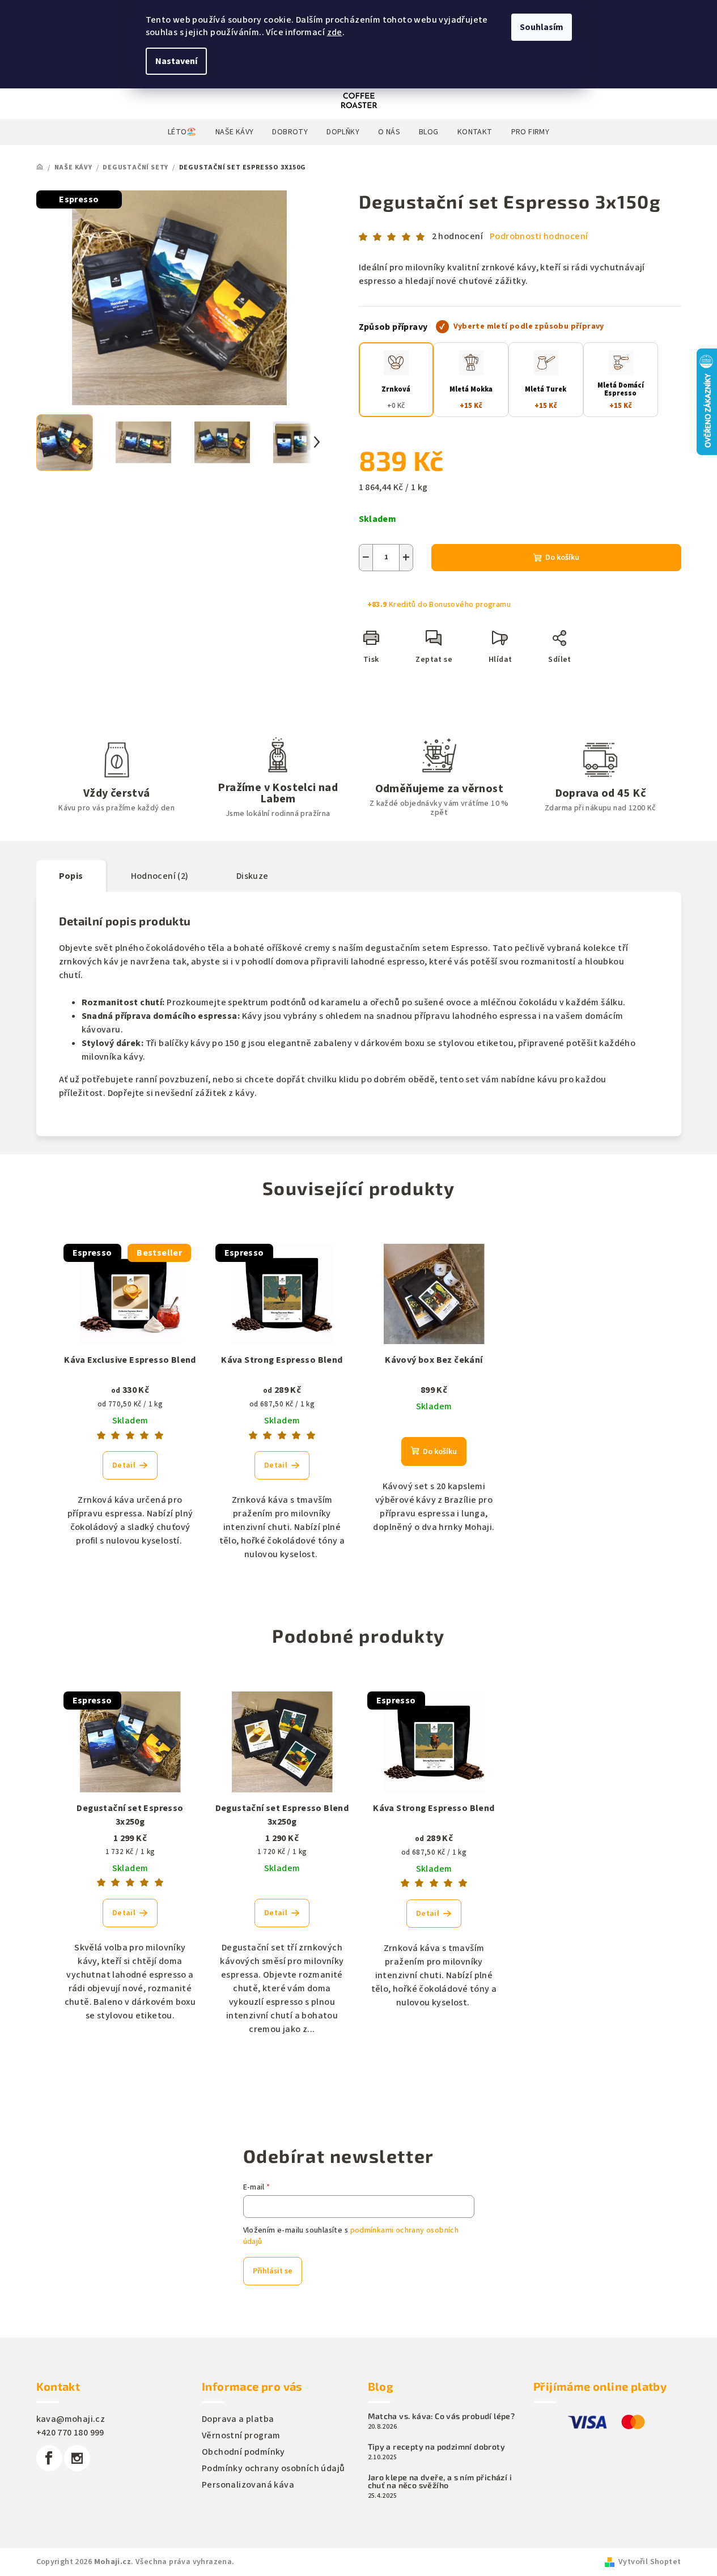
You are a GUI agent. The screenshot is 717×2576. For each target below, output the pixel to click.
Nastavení (176, 61)
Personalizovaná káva (248, 2485)
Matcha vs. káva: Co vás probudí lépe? (442, 2416)
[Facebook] (49, 2458)
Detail (124, 1465)
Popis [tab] (71, 876)
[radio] (396, 380)
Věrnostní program (241, 2435)
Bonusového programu (470, 605)
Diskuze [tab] (253, 876)
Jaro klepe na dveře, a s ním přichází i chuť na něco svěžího (440, 2481)
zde (335, 32)
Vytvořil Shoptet (650, 2562)
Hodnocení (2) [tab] (160, 876)
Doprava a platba (238, 2419)
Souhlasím (542, 27)
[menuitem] (182, 132)
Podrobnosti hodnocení (539, 236)
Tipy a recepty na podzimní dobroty (437, 2447)
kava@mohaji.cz (71, 2419)
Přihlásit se (273, 2271)
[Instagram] (77, 2458)
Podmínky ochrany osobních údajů (273, 2468)
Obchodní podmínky (243, 2452)
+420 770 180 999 (70, 2433)
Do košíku (562, 558)
